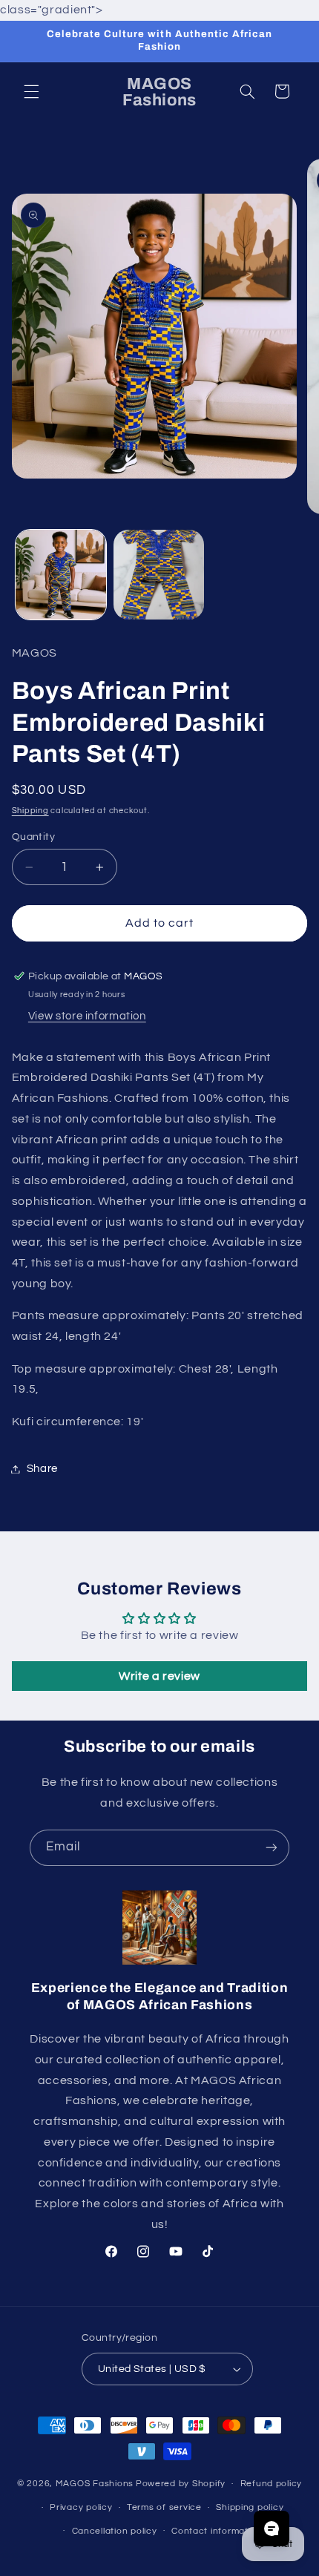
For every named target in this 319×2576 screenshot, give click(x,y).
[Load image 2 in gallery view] (159, 575)
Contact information (217, 2531)
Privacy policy (81, 2507)
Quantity (33, 837)
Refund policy (272, 2484)
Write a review (159, 1676)
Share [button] (42, 1469)
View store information (87, 1016)
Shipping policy (250, 2507)
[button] (31, 91)
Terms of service (164, 2507)
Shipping (30, 811)
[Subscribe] (272, 1848)
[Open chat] (272, 2529)
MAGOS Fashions (95, 2484)
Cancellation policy (115, 2531)
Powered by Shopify (181, 2484)
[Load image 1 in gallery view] (61, 575)
